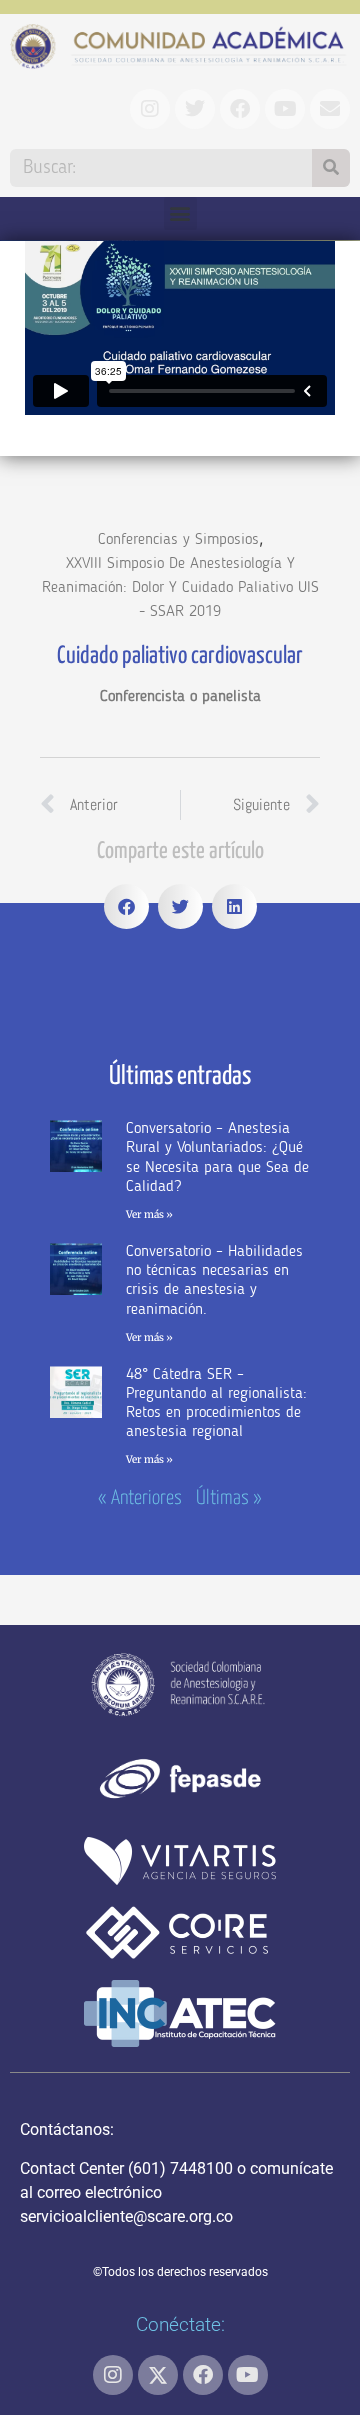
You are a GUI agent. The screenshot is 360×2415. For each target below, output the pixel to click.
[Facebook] (203, 2375)
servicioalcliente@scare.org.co (126, 2216)
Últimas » (229, 1498)
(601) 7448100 (180, 2168)
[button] (180, 213)
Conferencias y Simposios (178, 540)
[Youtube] (248, 2375)
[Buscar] (331, 168)
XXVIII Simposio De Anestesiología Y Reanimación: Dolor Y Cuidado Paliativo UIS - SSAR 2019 (180, 588)
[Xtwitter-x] (158, 2375)
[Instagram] (113, 2375)
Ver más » (149, 1214)
